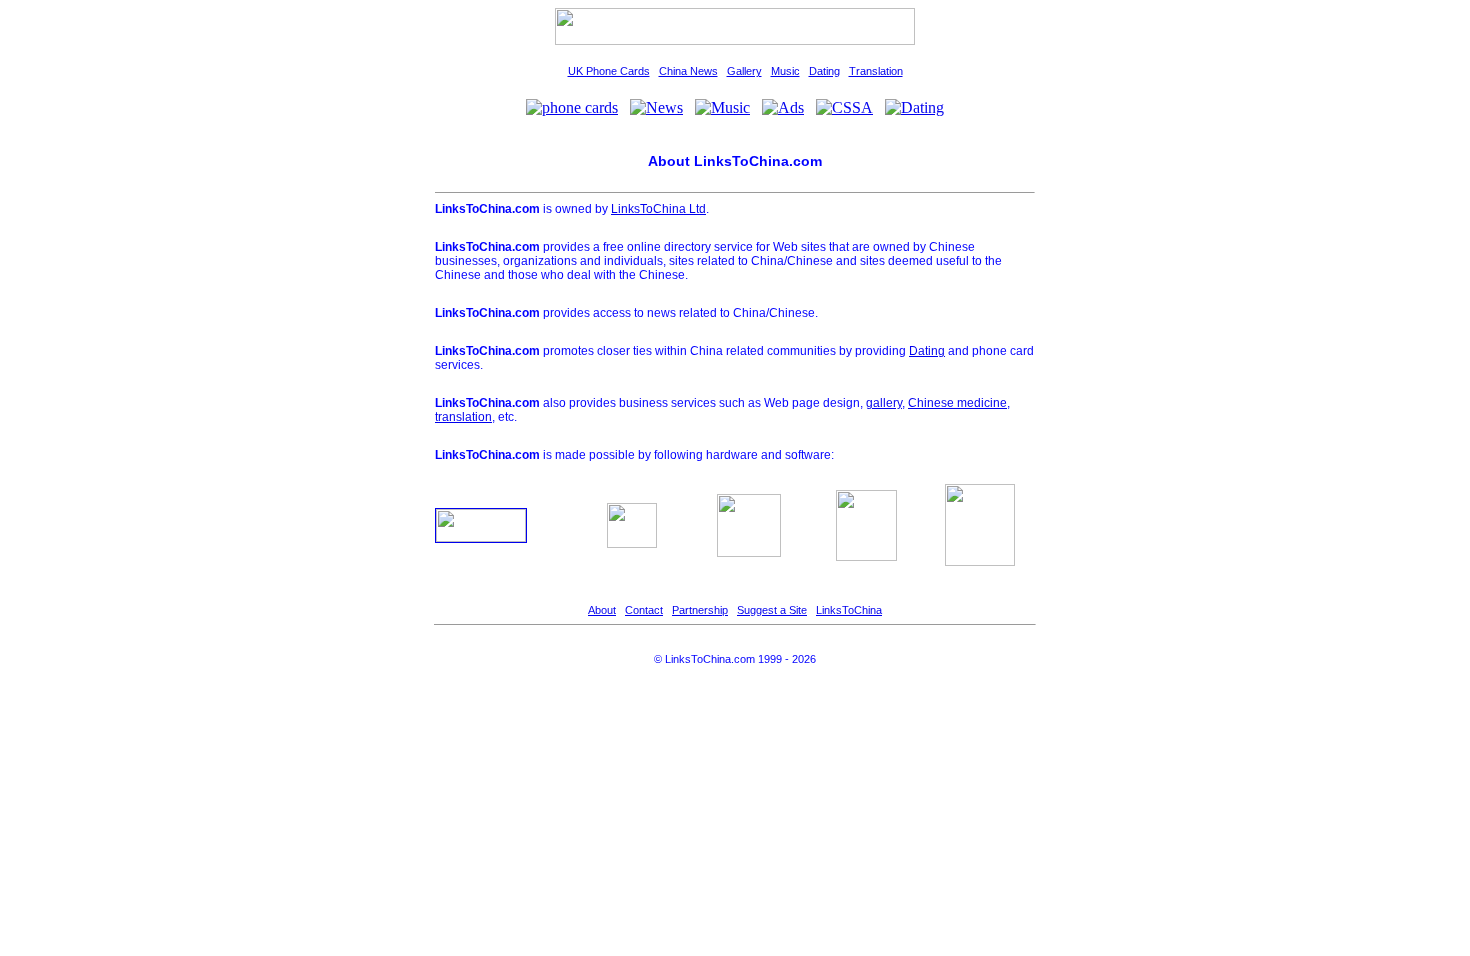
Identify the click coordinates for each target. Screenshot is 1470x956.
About (602, 610)
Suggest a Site (772, 610)
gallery (884, 403)
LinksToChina (849, 610)
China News (688, 71)
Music (785, 71)
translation (463, 417)
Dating (824, 71)
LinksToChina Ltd (658, 209)
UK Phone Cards (609, 71)
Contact (644, 610)
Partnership (700, 610)
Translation (876, 71)
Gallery (744, 71)
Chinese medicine (957, 403)
